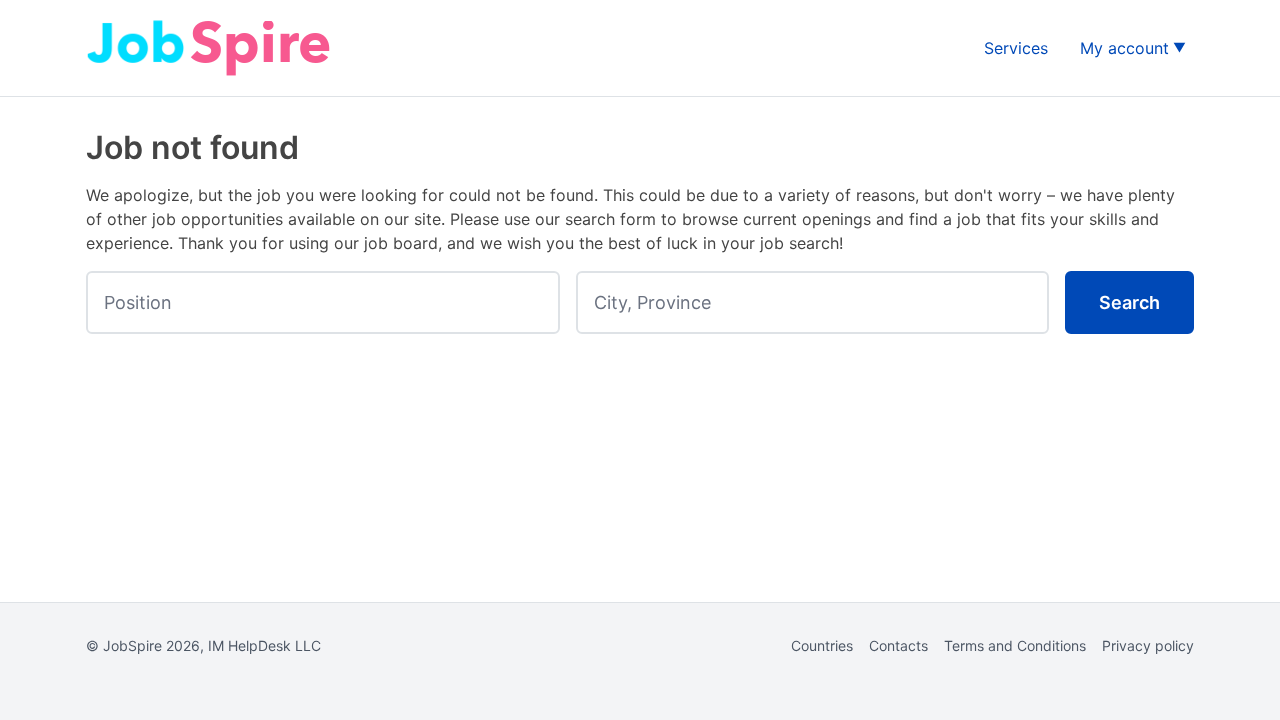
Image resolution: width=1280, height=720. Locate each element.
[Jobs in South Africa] (211, 48)
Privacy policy (1148, 645)
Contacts (898, 645)
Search (1129, 302)
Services (1016, 48)
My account (1124, 48)
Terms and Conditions (1015, 645)
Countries (822, 645)
